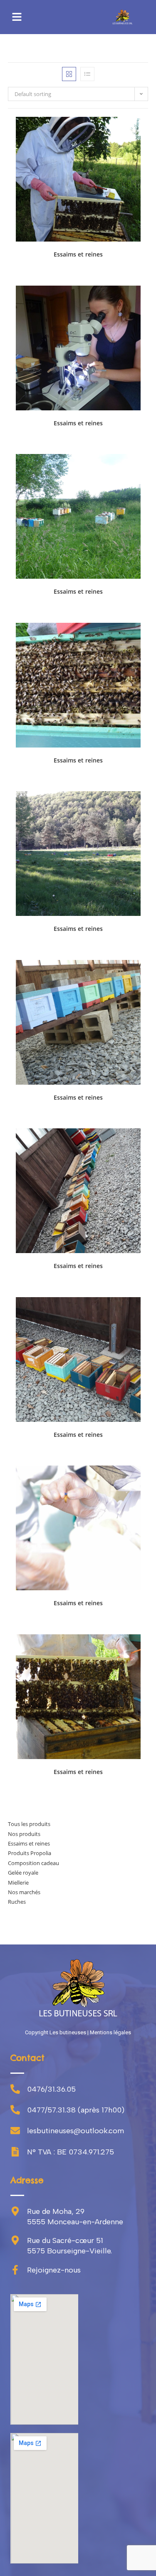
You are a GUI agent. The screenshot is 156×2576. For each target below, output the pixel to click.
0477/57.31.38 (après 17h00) (76, 2110)
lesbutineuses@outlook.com (76, 2131)
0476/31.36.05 (51, 2089)
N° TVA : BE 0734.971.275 (71, 2152)
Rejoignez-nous (54, 2270)
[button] (17, 17)
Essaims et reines (78, 254)
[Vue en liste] (87, 74)
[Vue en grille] (69, 74)
